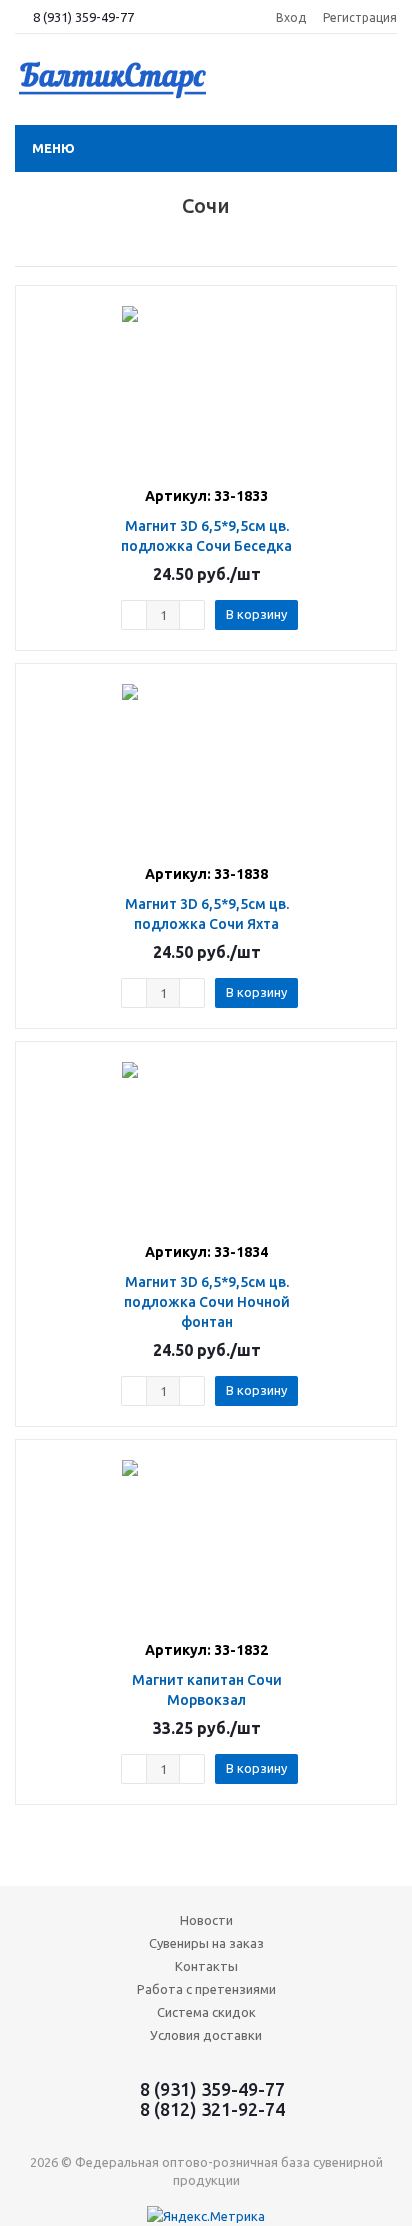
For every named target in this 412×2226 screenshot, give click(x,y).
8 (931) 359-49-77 (83, 17)
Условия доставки (206, 2035)
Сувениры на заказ (206, 1943)
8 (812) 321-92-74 (212, 2109)
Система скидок (206, 2012)
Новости (206, 1920)
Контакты (206, 1966)
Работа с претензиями (206, 1989)
